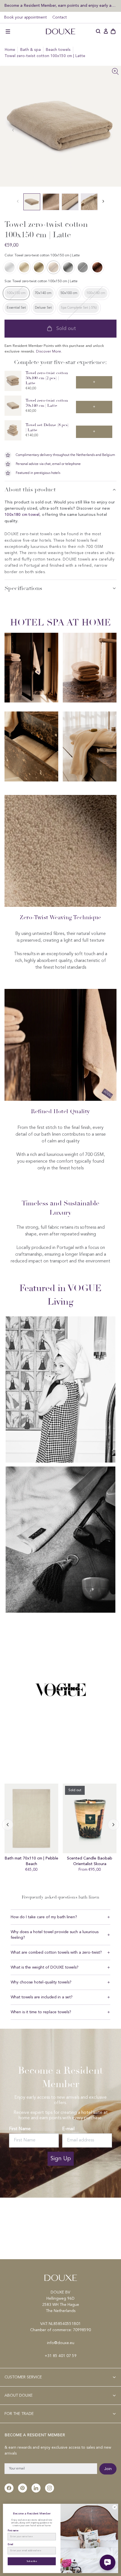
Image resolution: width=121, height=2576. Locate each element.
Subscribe (32, 2561)
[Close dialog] (115, 2507)
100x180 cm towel (22, 515)
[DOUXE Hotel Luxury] (60, 31)
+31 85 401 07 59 (61, 2356)
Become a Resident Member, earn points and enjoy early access (60, 5)
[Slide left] (108, 130)
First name (13, 2530)
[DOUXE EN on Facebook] (9, 2488)
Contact (60, 17)
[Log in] (106, 31)
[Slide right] (8, 1825)
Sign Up (61, 2159)
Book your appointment (25, 17)
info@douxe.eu (61, 2343)
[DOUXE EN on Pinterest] (23, 2488)
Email (10, 2545)
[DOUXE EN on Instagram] (50, 2488)
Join (108, 2469)
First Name (20, 2129)
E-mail (68, 2129)
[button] (8, 31)
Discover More (49, 352)
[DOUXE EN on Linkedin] (36, 2488)
